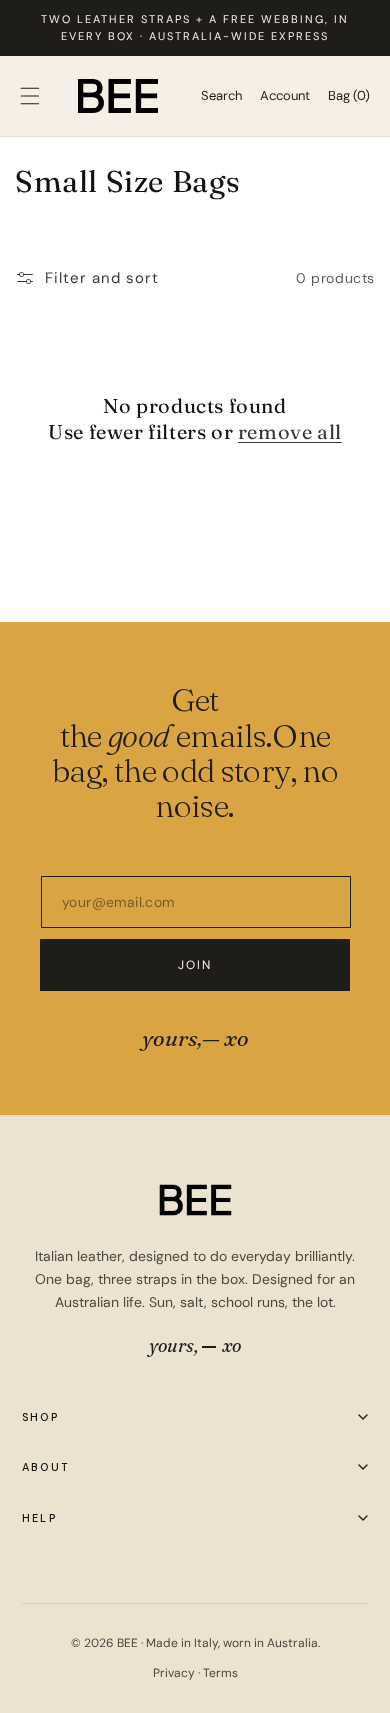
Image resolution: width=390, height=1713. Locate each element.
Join (195, 965)
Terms (220, 1673)
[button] (30, 96)
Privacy (175, 1673)
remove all (290, 431)
